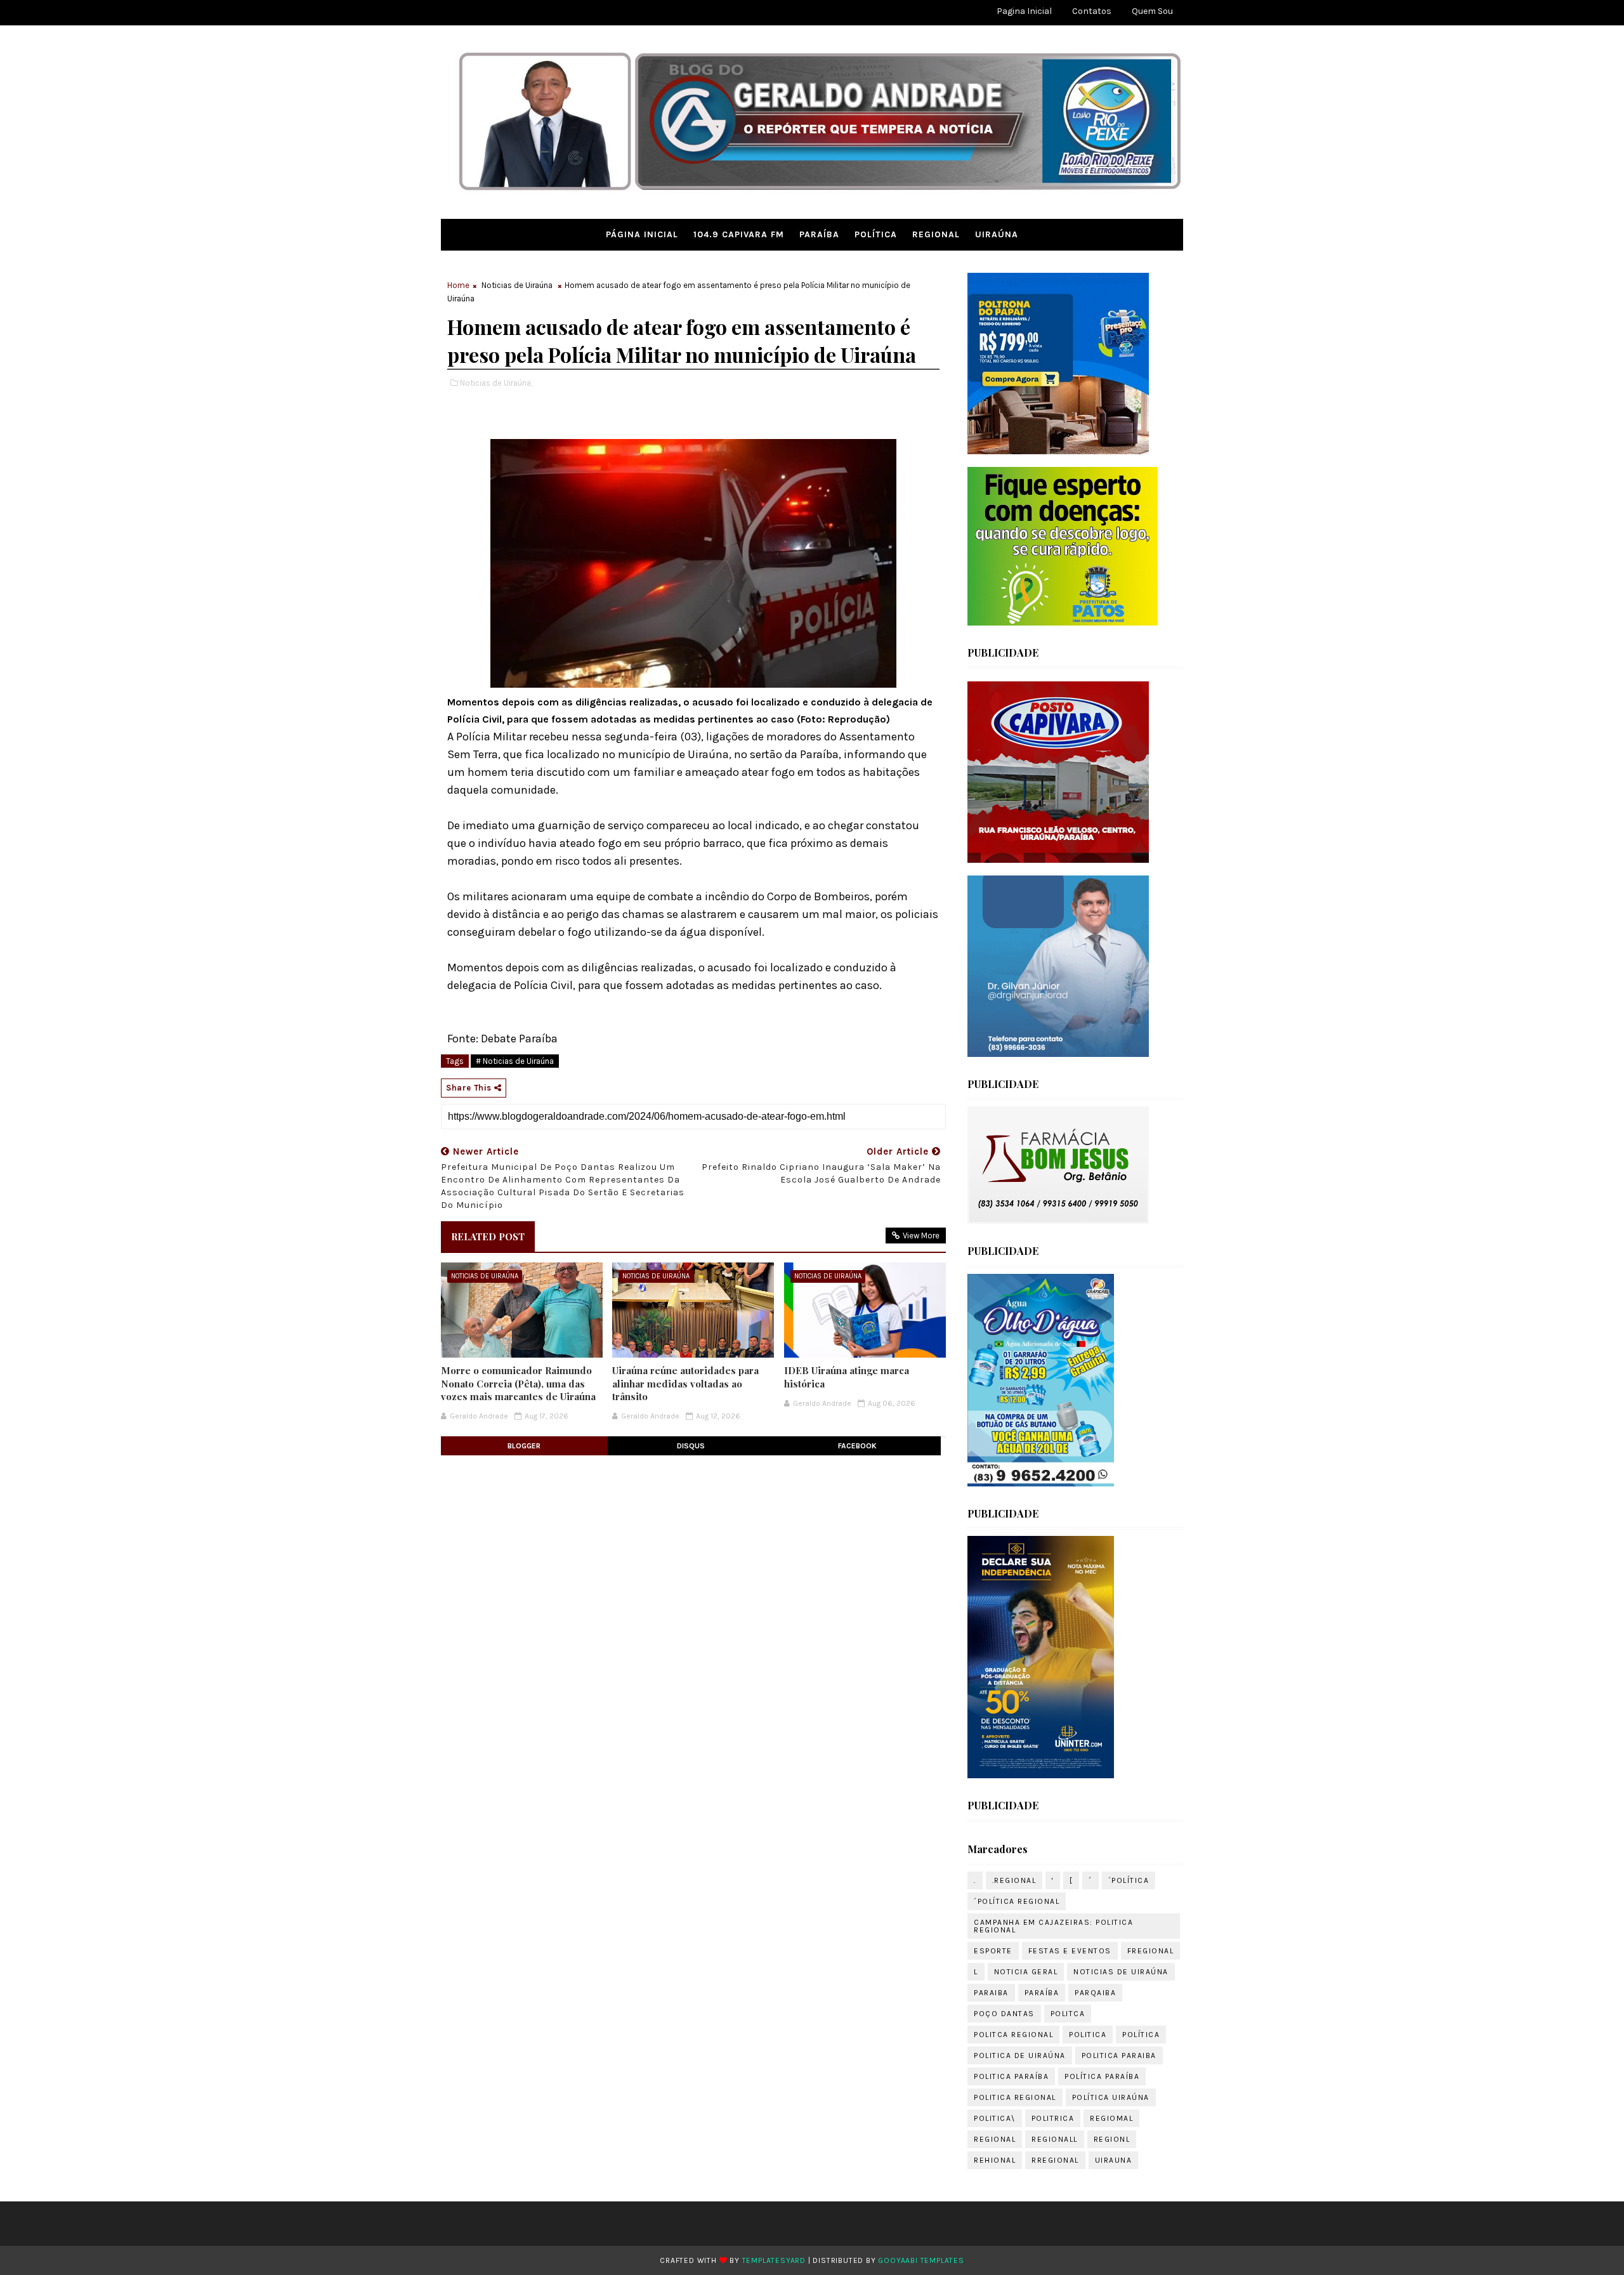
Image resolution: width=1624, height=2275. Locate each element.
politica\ (995, 2118)
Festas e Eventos (1070, 1951)
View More (921, 1236)
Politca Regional (1013, 2035)
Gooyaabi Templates (921, 2260)
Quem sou (1152, 11)
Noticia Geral (1026, 1972)
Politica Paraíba (1011, 2076)
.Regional (1014, 1880)
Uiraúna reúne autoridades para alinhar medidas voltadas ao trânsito (685, 1383)
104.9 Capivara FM (739, 234)
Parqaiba (1095, 1993)
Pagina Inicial (1024, 11)
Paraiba (991, 1993)
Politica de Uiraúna (1020, 2055)
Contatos (1092, 11)
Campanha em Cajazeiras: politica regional (1053, 1926)
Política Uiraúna (1111, 2097)
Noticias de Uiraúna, (496, 383)
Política (876, 234)
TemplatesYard (774, 2260)
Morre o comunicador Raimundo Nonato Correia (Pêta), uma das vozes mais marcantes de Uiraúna (518, 1383)
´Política (1129, 1880)
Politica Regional (1015, 2097)
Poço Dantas (1004, 2014)
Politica (1088, 2035)
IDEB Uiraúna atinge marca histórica (847, 1377)
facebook (857, 1446)
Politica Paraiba (1119, 2055)
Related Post (488, 1236)
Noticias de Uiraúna (517, 285)
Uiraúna (997, 234)
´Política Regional (1017, 1901)
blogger (524, 1446)
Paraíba (819, 234)
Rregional (1055, 2160)
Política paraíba (1102, 2076)
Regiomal (1111, 2118)
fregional (1151, 1951)
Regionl (1112, 2139)
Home (458, 285)
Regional (936, 234)
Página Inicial (642, 234)
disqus (691, 1446)
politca (1068, 2014)
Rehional (995, 2160)
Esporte (993, 1951)
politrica (1053, 2118)
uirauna (1114, 2160)
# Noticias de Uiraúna (515, 1061)
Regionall (1055, 2139)
